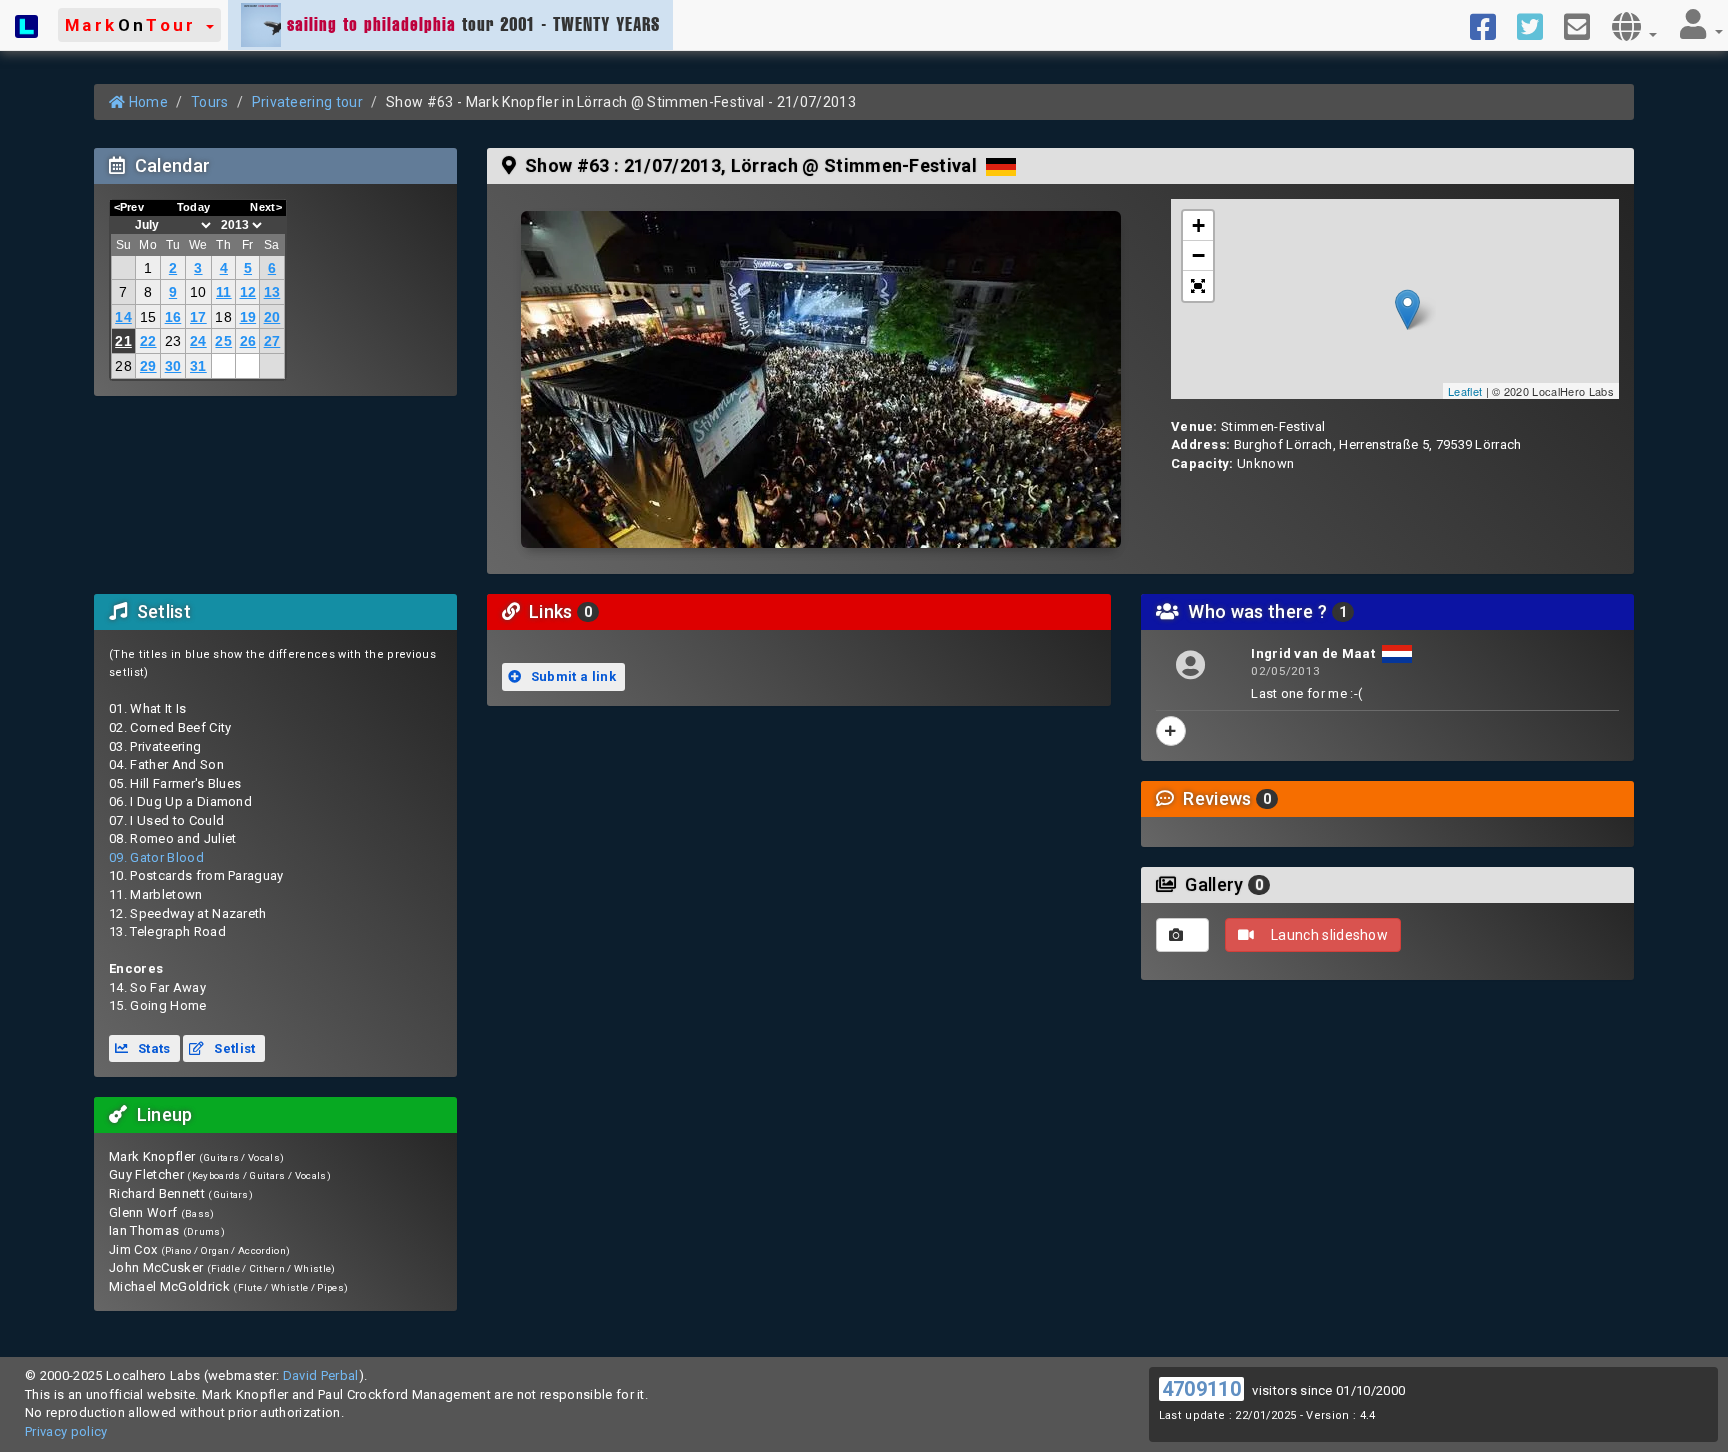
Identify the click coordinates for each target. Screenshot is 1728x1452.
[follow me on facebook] (1490, 25)
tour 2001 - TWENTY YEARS (473, 24)
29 (148, 366)
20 (272, 317)
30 (173, 366)
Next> (266, 207)
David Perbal (321, 1375)
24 (198, 341)
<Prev (129, 207)
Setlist (233, 1048)
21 (123, 341)
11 (224, 292)
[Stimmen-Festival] (821, 379)
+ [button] (1198, 225)
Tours (210, 102)
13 (272, 292)
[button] (139, 25)
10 (198, 292)
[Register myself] (1171, 731)
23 (173, 341)
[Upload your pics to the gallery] (1182, 935)
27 (272, 341)
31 (198, 366)
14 (123, 317)
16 (173, 317)
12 (248, 292)
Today (194, 207)
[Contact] (1584, 25)
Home (146, 102)
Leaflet (1465, 391)
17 (198, 317)
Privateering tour (308, 102)
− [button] (1198, 255)
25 (223, 341)
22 (148, 341)
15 (148, 317)
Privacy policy (66, 1431)
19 (248, 317)
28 (123, 366)
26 (248, 341)
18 (223, 317)
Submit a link (571, 676)
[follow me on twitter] (1537, 25)
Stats (153, 1048)
